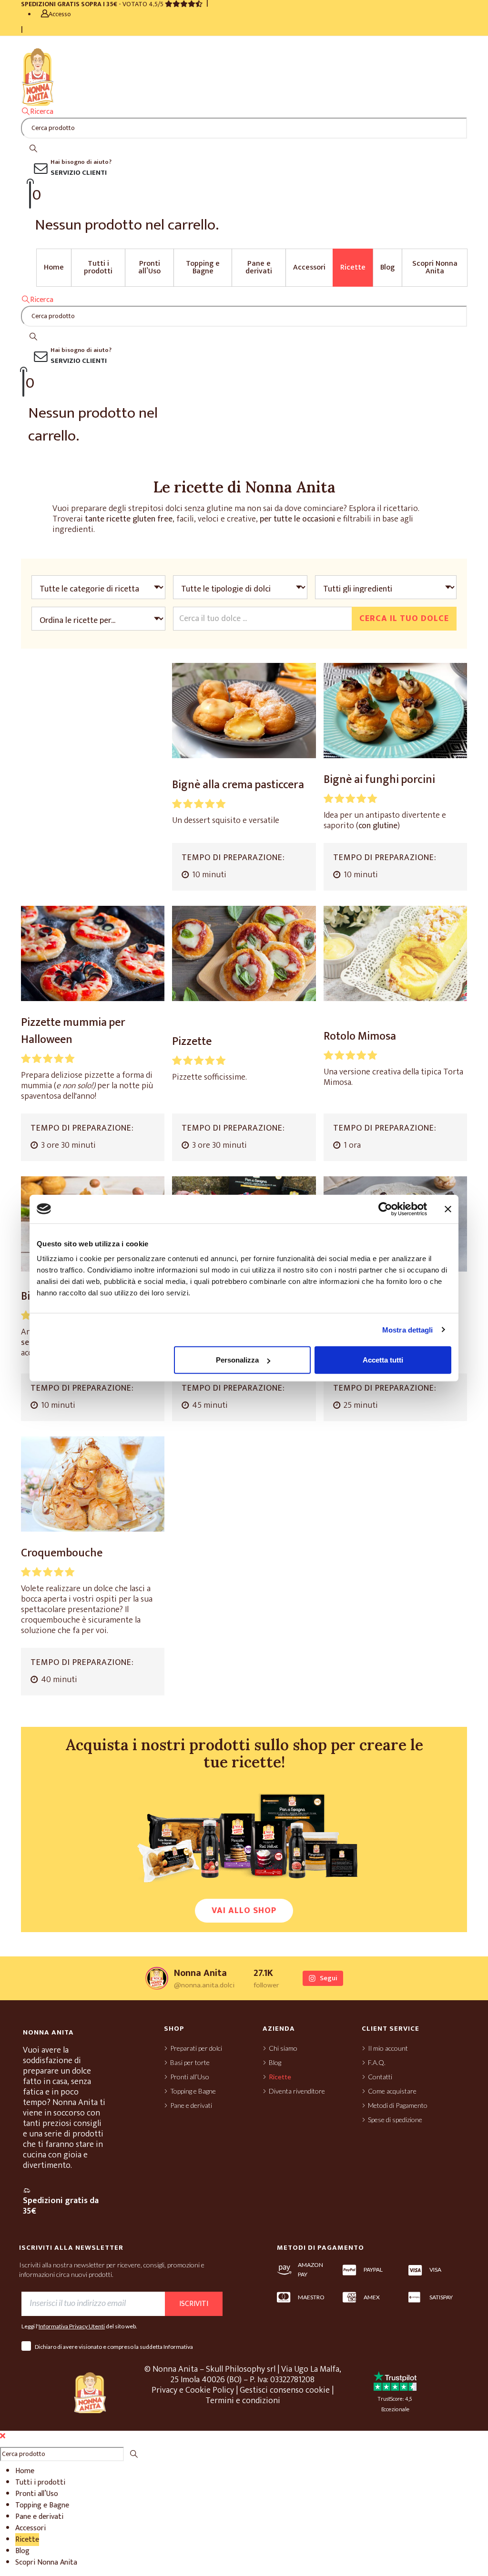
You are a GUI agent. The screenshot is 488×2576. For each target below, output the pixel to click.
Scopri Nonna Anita (435, 267)
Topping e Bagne (203, 267)
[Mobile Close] (3, 2436)
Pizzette (192, 1042)
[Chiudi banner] (448, 1209)
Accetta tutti (383, 1360)
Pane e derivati (259, 267)
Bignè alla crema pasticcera (238, 785)
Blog (387, 267)
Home (54, 267)
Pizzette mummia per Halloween (73, 1031)
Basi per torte (190, 2062)
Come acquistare (392, 2091)
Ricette (353, 267)
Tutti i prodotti (98, 267)
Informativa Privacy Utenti (72, 2326)
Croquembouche (62, 1553)
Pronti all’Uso (149, 267)
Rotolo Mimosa (360, 1036)
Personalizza (237, 1360)
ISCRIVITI (194, 2304)
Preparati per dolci (196, 2048)
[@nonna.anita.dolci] (157, 1978)
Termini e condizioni (243, 2401)
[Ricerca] (33, 149)
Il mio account (388, 2048)
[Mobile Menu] (30, 42)
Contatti (380, 2077)
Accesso (60, 14)
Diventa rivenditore (297, 2091)
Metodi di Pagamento (398, 2105)
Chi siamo (283, 2048)
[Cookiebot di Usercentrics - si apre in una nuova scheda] (385, 1209)
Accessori (309, 267)
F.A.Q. (377, 2062)
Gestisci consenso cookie (285, 2390)
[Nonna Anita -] (38, 76)
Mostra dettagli (408, 1329)
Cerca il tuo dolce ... (213, 619)
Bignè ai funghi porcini (379, 780)
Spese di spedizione (395, 2120)
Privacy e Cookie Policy (193, 2390)
